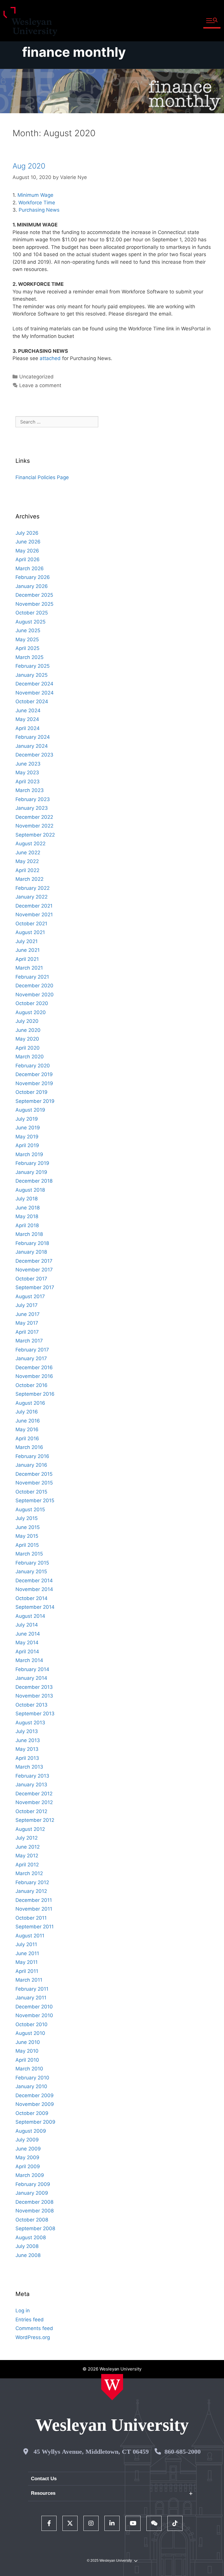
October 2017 (31, 1279)
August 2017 (30, 1296)
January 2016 (31, 1465)
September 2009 (35, 2122)
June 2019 (28, 1128)
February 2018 (32, 1243)
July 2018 (27, 1199)
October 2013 (32, 1705)
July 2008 (27, 2246)
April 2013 (27, 1758)
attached (50, 358)
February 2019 (32, 1163)
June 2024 (28, 711)
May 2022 (27, 861)
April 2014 (27, 1652)
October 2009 (32, 2113)
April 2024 (28, 728)
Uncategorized (36, 377)
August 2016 (30, 1403)
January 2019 (31, 1172)
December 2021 (34, 906)
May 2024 (27, 719)
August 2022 (30, 844)
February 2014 (32, 1669)
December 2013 (34, 1687)
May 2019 (27, 1137)
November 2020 (35, 995)
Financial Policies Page (42, 477)
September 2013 (35, 1714)
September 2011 (35, 1927)
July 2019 (27, 1119)
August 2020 (31, 1012)
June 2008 (28, 2255)
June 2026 (28, 542)
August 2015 (30, 1510)
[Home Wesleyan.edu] (112, 2387)
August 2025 (30, 622)
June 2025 (28, 630)
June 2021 (28, 950)
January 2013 (31, 1785)
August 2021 (30, 932)
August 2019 (30, 1110)
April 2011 (27, 1971)
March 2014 (29, 1660)
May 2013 (27, 1749)
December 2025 (34, 595)
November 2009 (35, 2104)
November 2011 (34, 1909)
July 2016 (27, 1412)
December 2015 (34, 1474)
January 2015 (31, 1572)
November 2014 (34, 1589)
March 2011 (29, 1980)
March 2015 (29, 1554)
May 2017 (27, 1323)
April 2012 (27, 1865)
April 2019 (27, 1145)
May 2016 (27, 1429)
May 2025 (27, 639)
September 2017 (35, 1287)
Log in (23, 2311)
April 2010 (27, 2060)
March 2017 (29, 1341)
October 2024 (32, 701)
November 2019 (34, 1083)
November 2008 (35, 2211)
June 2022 (28, 853)
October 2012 (31, 1811)
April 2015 (27, 1545)
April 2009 (28, 2166)
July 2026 (27, 533)
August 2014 (30, 1616)
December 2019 (34, 1074)
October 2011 (31, 1918)
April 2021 (27, 959)
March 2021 (29, 968)
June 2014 (28, 1634)
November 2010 (34, 2015)
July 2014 (27, 1625)
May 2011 (27, 1962)
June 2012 (28, 1847)
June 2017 (28, 1314)
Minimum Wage (35, 195)
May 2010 (27, 2051)
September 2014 (35, 1607)
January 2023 (32, 808)
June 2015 (28, 1527)
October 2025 (32, 613)
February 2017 (32, 1350)
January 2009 (32, 2193)
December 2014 (34, 1581)
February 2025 (33, 666)
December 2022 (34, 817)
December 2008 (34, 2202)
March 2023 (30, 790)
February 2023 (33, 799)
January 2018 (31, 1252)
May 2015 (27, 1536)
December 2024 (34, 684)
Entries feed (30, 2320)
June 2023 (28, 764)
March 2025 (29, 657)
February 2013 (32, 1776)
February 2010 (32, 2078)
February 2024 (33, 737)
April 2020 (28, 1048)
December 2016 (34, 1367)
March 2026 (30, 568)
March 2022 (29, 879)
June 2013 (28, 1740)
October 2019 (32, 1092)
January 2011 (31, 1998)
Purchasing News (39, 210)
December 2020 (34, 986)
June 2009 (28, 2149)
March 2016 (29, 1447)
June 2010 (28, 2042)
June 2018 (28, 1208)
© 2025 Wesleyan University (109, 2561)
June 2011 (27, 1953)
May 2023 (27, 773)
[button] (212, 21)
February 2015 (32, 1563)
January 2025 (32, 675)
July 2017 (27, 1305)
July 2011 (26, 1944)
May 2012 (27, 1856)
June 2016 (28, 1421)
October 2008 (32, 2220)
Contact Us (44, 2479)
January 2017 (31, 1358)
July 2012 (27, 1838)
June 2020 (28, 1030)
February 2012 (32, 1882)
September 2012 (35, 1820)
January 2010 (31, 2086)
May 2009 (27, 2157)
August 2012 (30, 1829)
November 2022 (34, 826)
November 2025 (34, 604)
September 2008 (35, 2228)
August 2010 (30, 2033)
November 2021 (34, 915)
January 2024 (32, 746)
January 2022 (32, 897)
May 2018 (27, 1216)
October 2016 (32, 1385)
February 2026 (33, 577)
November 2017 (34, 1270)
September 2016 (35, 1394)
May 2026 (27, 551)
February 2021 (32, 977)
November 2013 (34, 1696)
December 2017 (34, 1261)
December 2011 (34, 1900)
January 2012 (31, 1891)
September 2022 (35, 835)
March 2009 (30, 2175)
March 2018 (29, 1234)
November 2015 (34, 1483)
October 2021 (31, 924)
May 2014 (27, 1643)
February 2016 (32, 1456)
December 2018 (34, 1181)
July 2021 (27, 941)
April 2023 (28, 782)
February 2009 (33, 2184)
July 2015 (27, 1518)
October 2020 (32, 1003)
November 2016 (34, 1376)
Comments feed (34, 2328)
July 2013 (27, 1731)
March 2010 (29, 2069)
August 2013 (30, 1723)
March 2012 (29, 1873)
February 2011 (32, 1989)
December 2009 (35, 2095)
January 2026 (32, 586)
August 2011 (30, 1936)
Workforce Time (37, 203)
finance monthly (74, 52)
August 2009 (31, 2131)
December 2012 (34, 1794)
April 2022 (27, 870)
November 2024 (35, 693)
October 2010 (32, 2024)
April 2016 (27, 1438)
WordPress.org (33, 2337)
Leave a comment (40, 385)
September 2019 (35, 1101)
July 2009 (27, 2140)
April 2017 (27, 1332)
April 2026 (28, 559)
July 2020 (27, 1021)
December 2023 (34, 755)
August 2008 (31, 2237)
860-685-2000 (183, 2452)
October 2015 (31, 1492)
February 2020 (33, 1066)
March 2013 (29, 1767)
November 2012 (34, 1802)
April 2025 (27, 648)
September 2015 (35, 1500)
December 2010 (34, 2007)
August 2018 (30, 1190)
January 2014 (31, 1678)
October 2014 (32, 1598)
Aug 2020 (29, 166)
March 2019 (29, 1154)
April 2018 (27, 1225)
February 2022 (33, 888)
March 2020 (30, 1057)
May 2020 (27, 1039)
